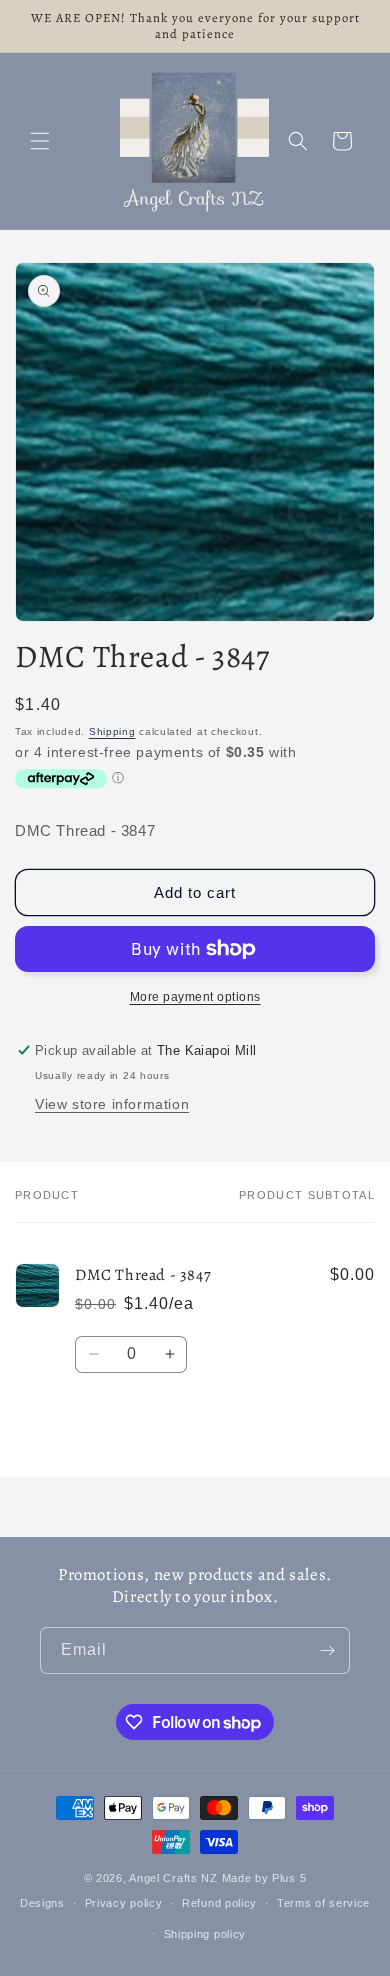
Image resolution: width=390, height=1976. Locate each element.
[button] (40, 141)
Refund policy (219, 1903)
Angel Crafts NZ (173, 1878)
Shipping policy (205, 1934)
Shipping (112, 731)
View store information (112, 1104)
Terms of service (323, 1903)
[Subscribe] (327, 1650)
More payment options (195, 997)
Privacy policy (124, 1903)
